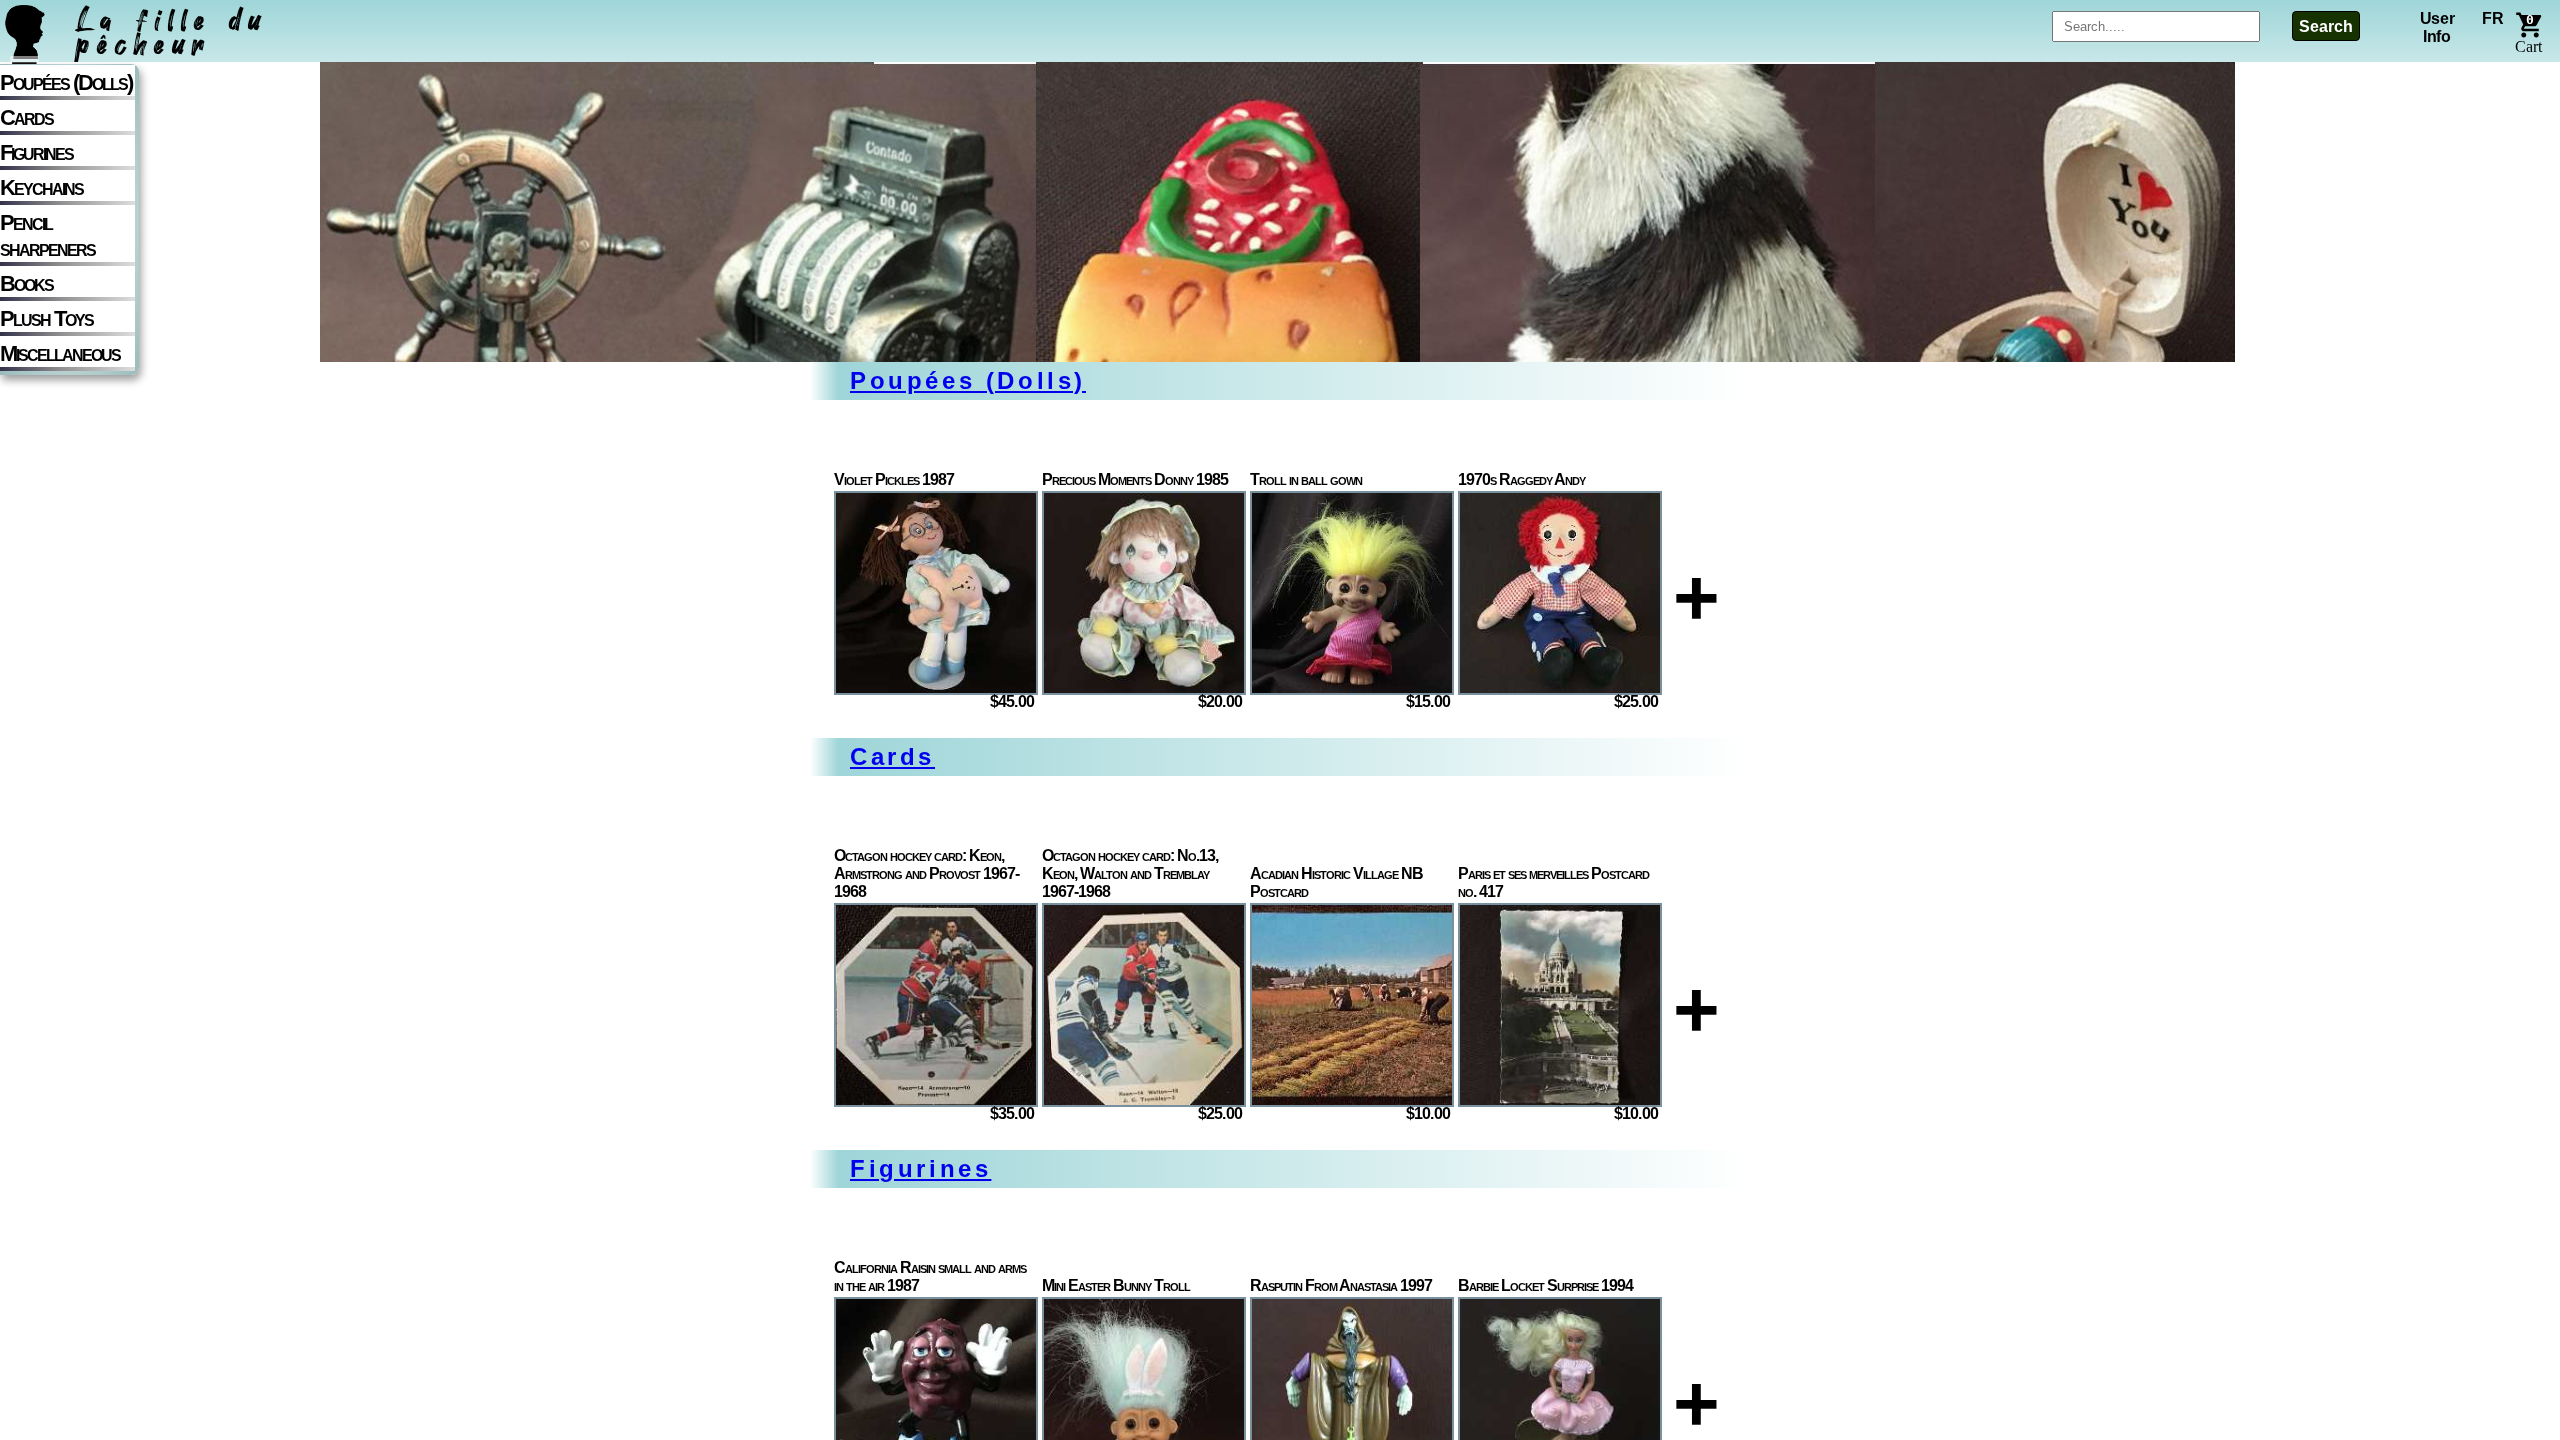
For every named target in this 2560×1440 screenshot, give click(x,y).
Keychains (41, 187)
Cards (26, 117)
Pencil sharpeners (47, 235)
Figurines (36, 152)
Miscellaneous (60, 353)
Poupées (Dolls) (66, 82)
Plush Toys (46, 318)
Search (2326, 26)
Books (26, 283)
